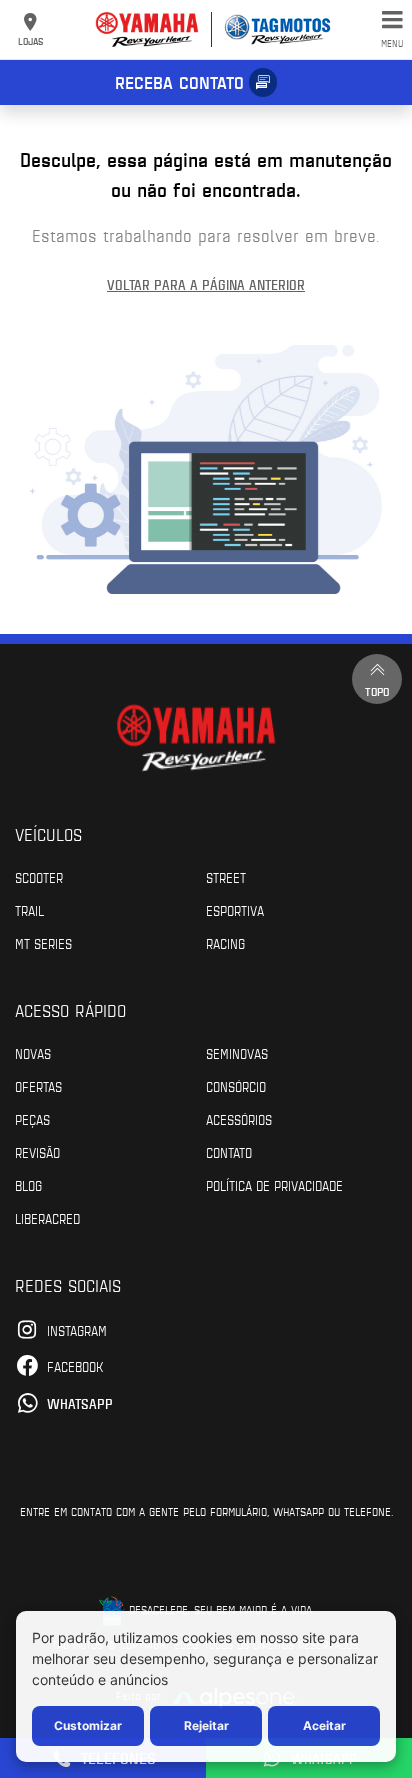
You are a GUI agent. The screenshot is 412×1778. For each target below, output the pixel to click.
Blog (28, 1185)
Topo (377, 691)
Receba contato (179, 82)
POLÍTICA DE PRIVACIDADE (274, 1185)
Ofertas (38, 1086)
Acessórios (239, 1119)
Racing (225, 943)
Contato (229, 1152)
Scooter (39, 877)
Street (226, 877)
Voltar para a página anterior (206, 284)
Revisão (37, 1152)
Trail (29, 910)
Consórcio (236, 1086)
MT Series (43, 943)
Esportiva (235, 910)
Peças (32, 1119)
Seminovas (237, 1053)
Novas (33, 1053)
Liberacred (47, 1218)
